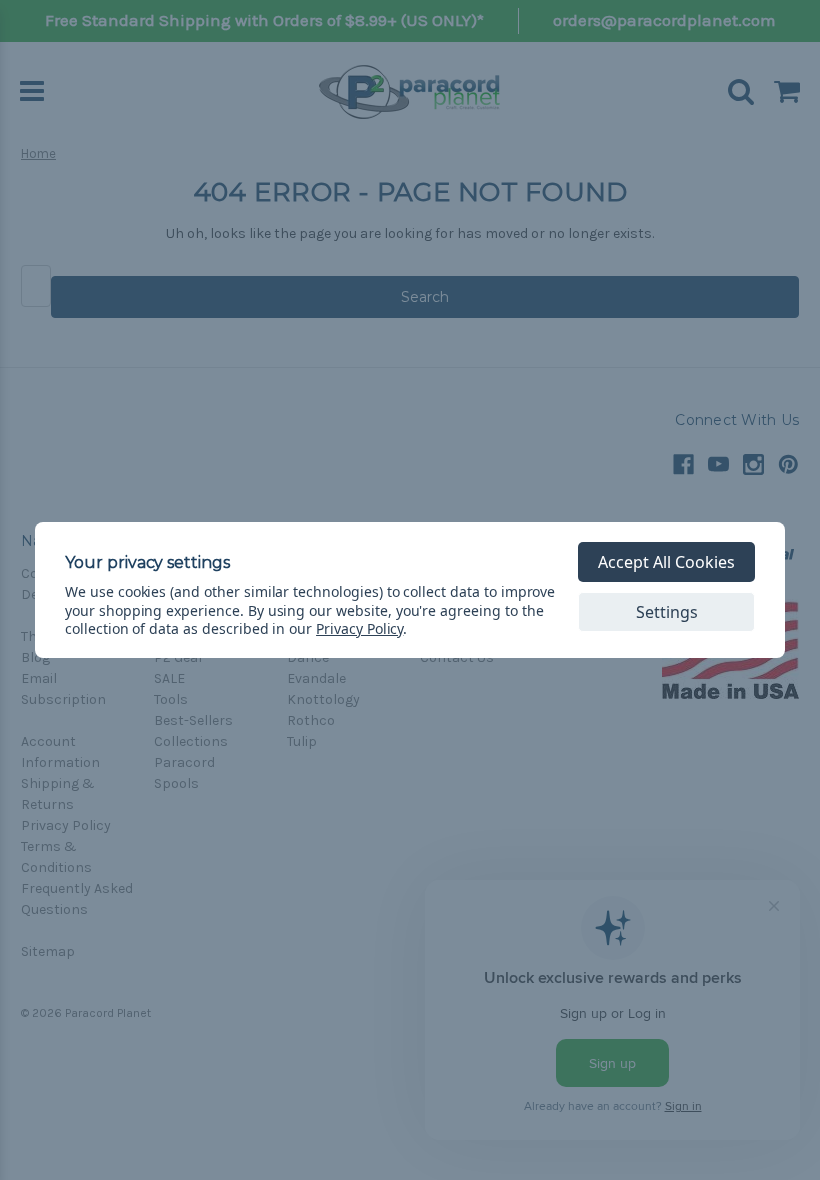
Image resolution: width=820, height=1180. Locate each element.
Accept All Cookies (666, 562)
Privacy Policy (359, 628)
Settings (667, 612)
